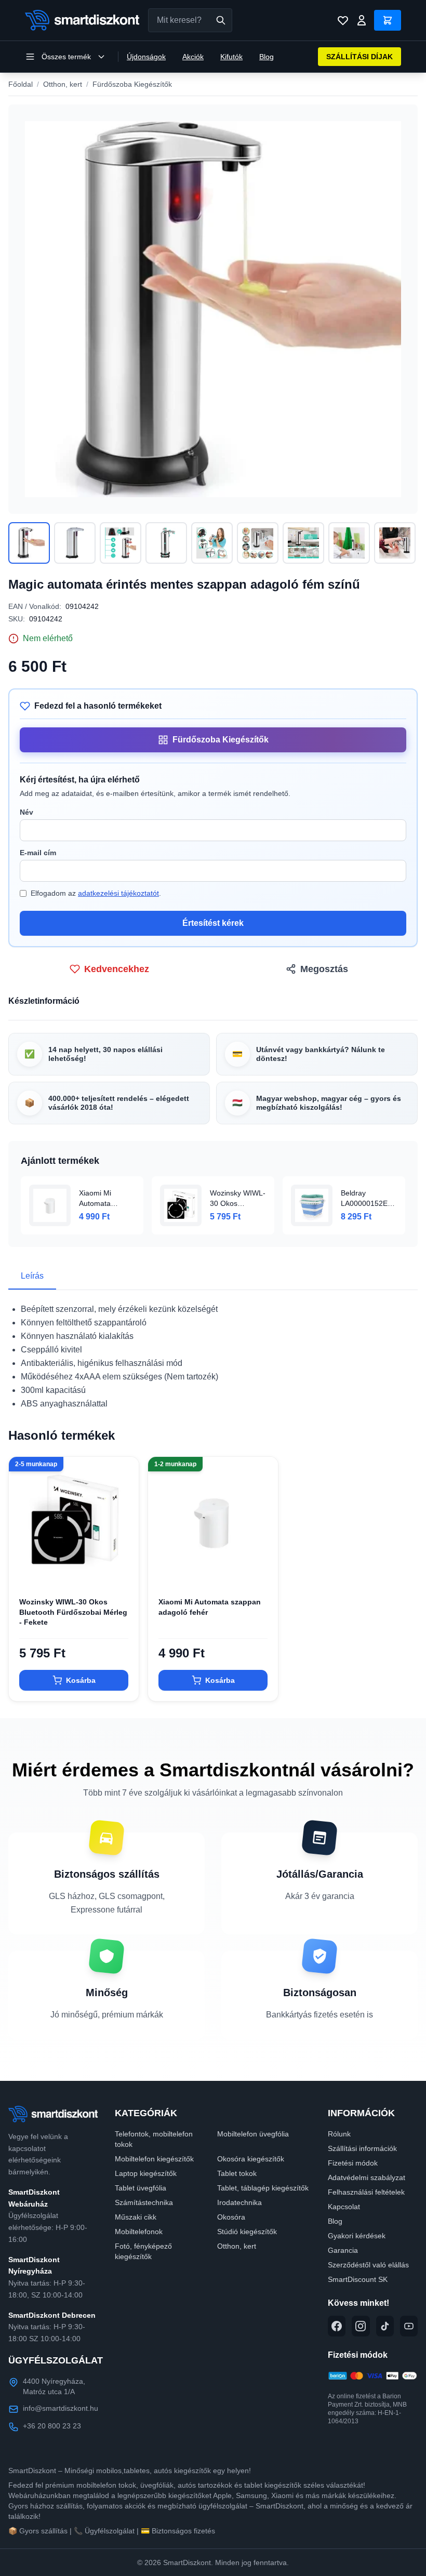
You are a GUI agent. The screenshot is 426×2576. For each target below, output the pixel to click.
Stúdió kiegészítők (247, 2232)
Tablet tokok (237, 2173)
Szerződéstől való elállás (368, 2265)
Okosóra (231, 2217)
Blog (267, 57)
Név (26, 812)
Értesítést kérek (213, 923)
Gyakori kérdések (357, 2236)
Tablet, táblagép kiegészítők (263, 2188)
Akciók (193, 57)
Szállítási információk (362, 2148)
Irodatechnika (239, 2202)
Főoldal (21, 84)
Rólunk (339, 2134)
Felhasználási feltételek (366, 2192)
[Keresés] (221, 20)
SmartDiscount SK (358, 2279)
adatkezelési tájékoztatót (118, 893)
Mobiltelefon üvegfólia (253, 2134)
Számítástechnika (144, 2202)
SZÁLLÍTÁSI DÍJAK (360, 57)
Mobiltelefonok (139, 2232)
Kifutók (231, 57)
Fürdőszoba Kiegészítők (132, 84)
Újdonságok (146, 57)
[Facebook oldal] (337, 2326)
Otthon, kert (63, 84)
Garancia (343, 2250)
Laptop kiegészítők (146, 2173)
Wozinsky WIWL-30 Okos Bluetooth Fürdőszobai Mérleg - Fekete (73, 1612)
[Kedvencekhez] (122, 1570)
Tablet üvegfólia (141, 2188)
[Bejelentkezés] (362, 20)
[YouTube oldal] (409, 2326)
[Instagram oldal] (361, 2326)
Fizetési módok (353, 2163)
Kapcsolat (344, 2207)
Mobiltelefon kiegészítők (154, 2159)
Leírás (32, 1276)
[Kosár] (388, 20)
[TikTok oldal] (385, 2326)
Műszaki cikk (136, 2217)
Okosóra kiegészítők (251, 2159)
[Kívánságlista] (343, 20)
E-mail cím (38, 853)
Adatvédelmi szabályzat (367, 2177)
